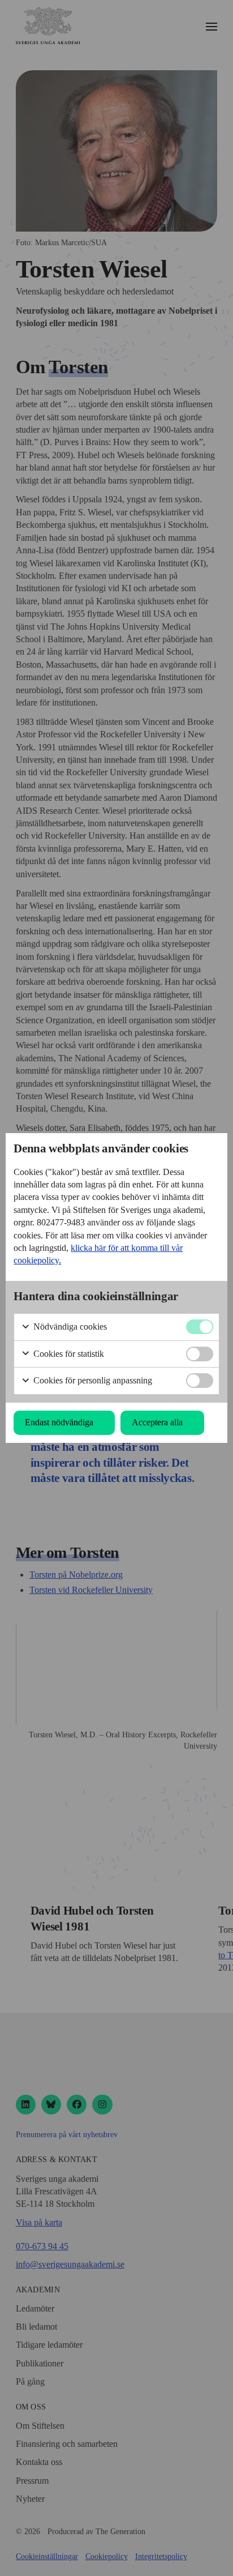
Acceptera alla (157, 1422)
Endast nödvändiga (59, 1422)
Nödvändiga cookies (69, 1327)
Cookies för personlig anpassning (92, 1380)
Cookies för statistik (68, 1354)
